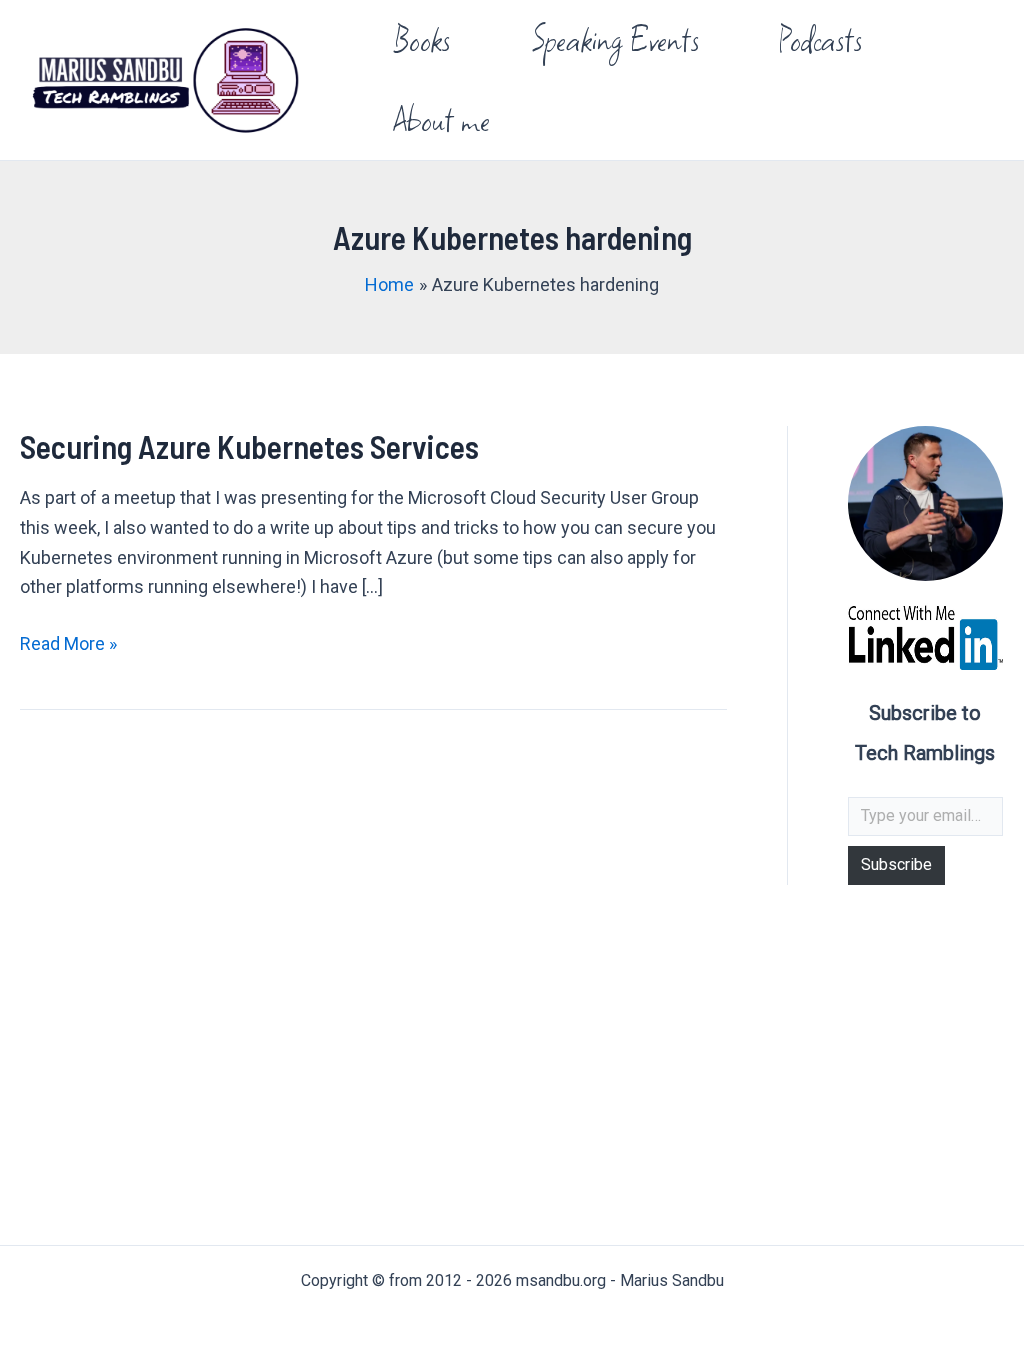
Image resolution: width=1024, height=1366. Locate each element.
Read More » (68, 645)
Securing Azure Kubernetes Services (249, 446)
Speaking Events (614, 39)
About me (442, 119)
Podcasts (820, 39)
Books (422, 39)
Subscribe (896, 864)
